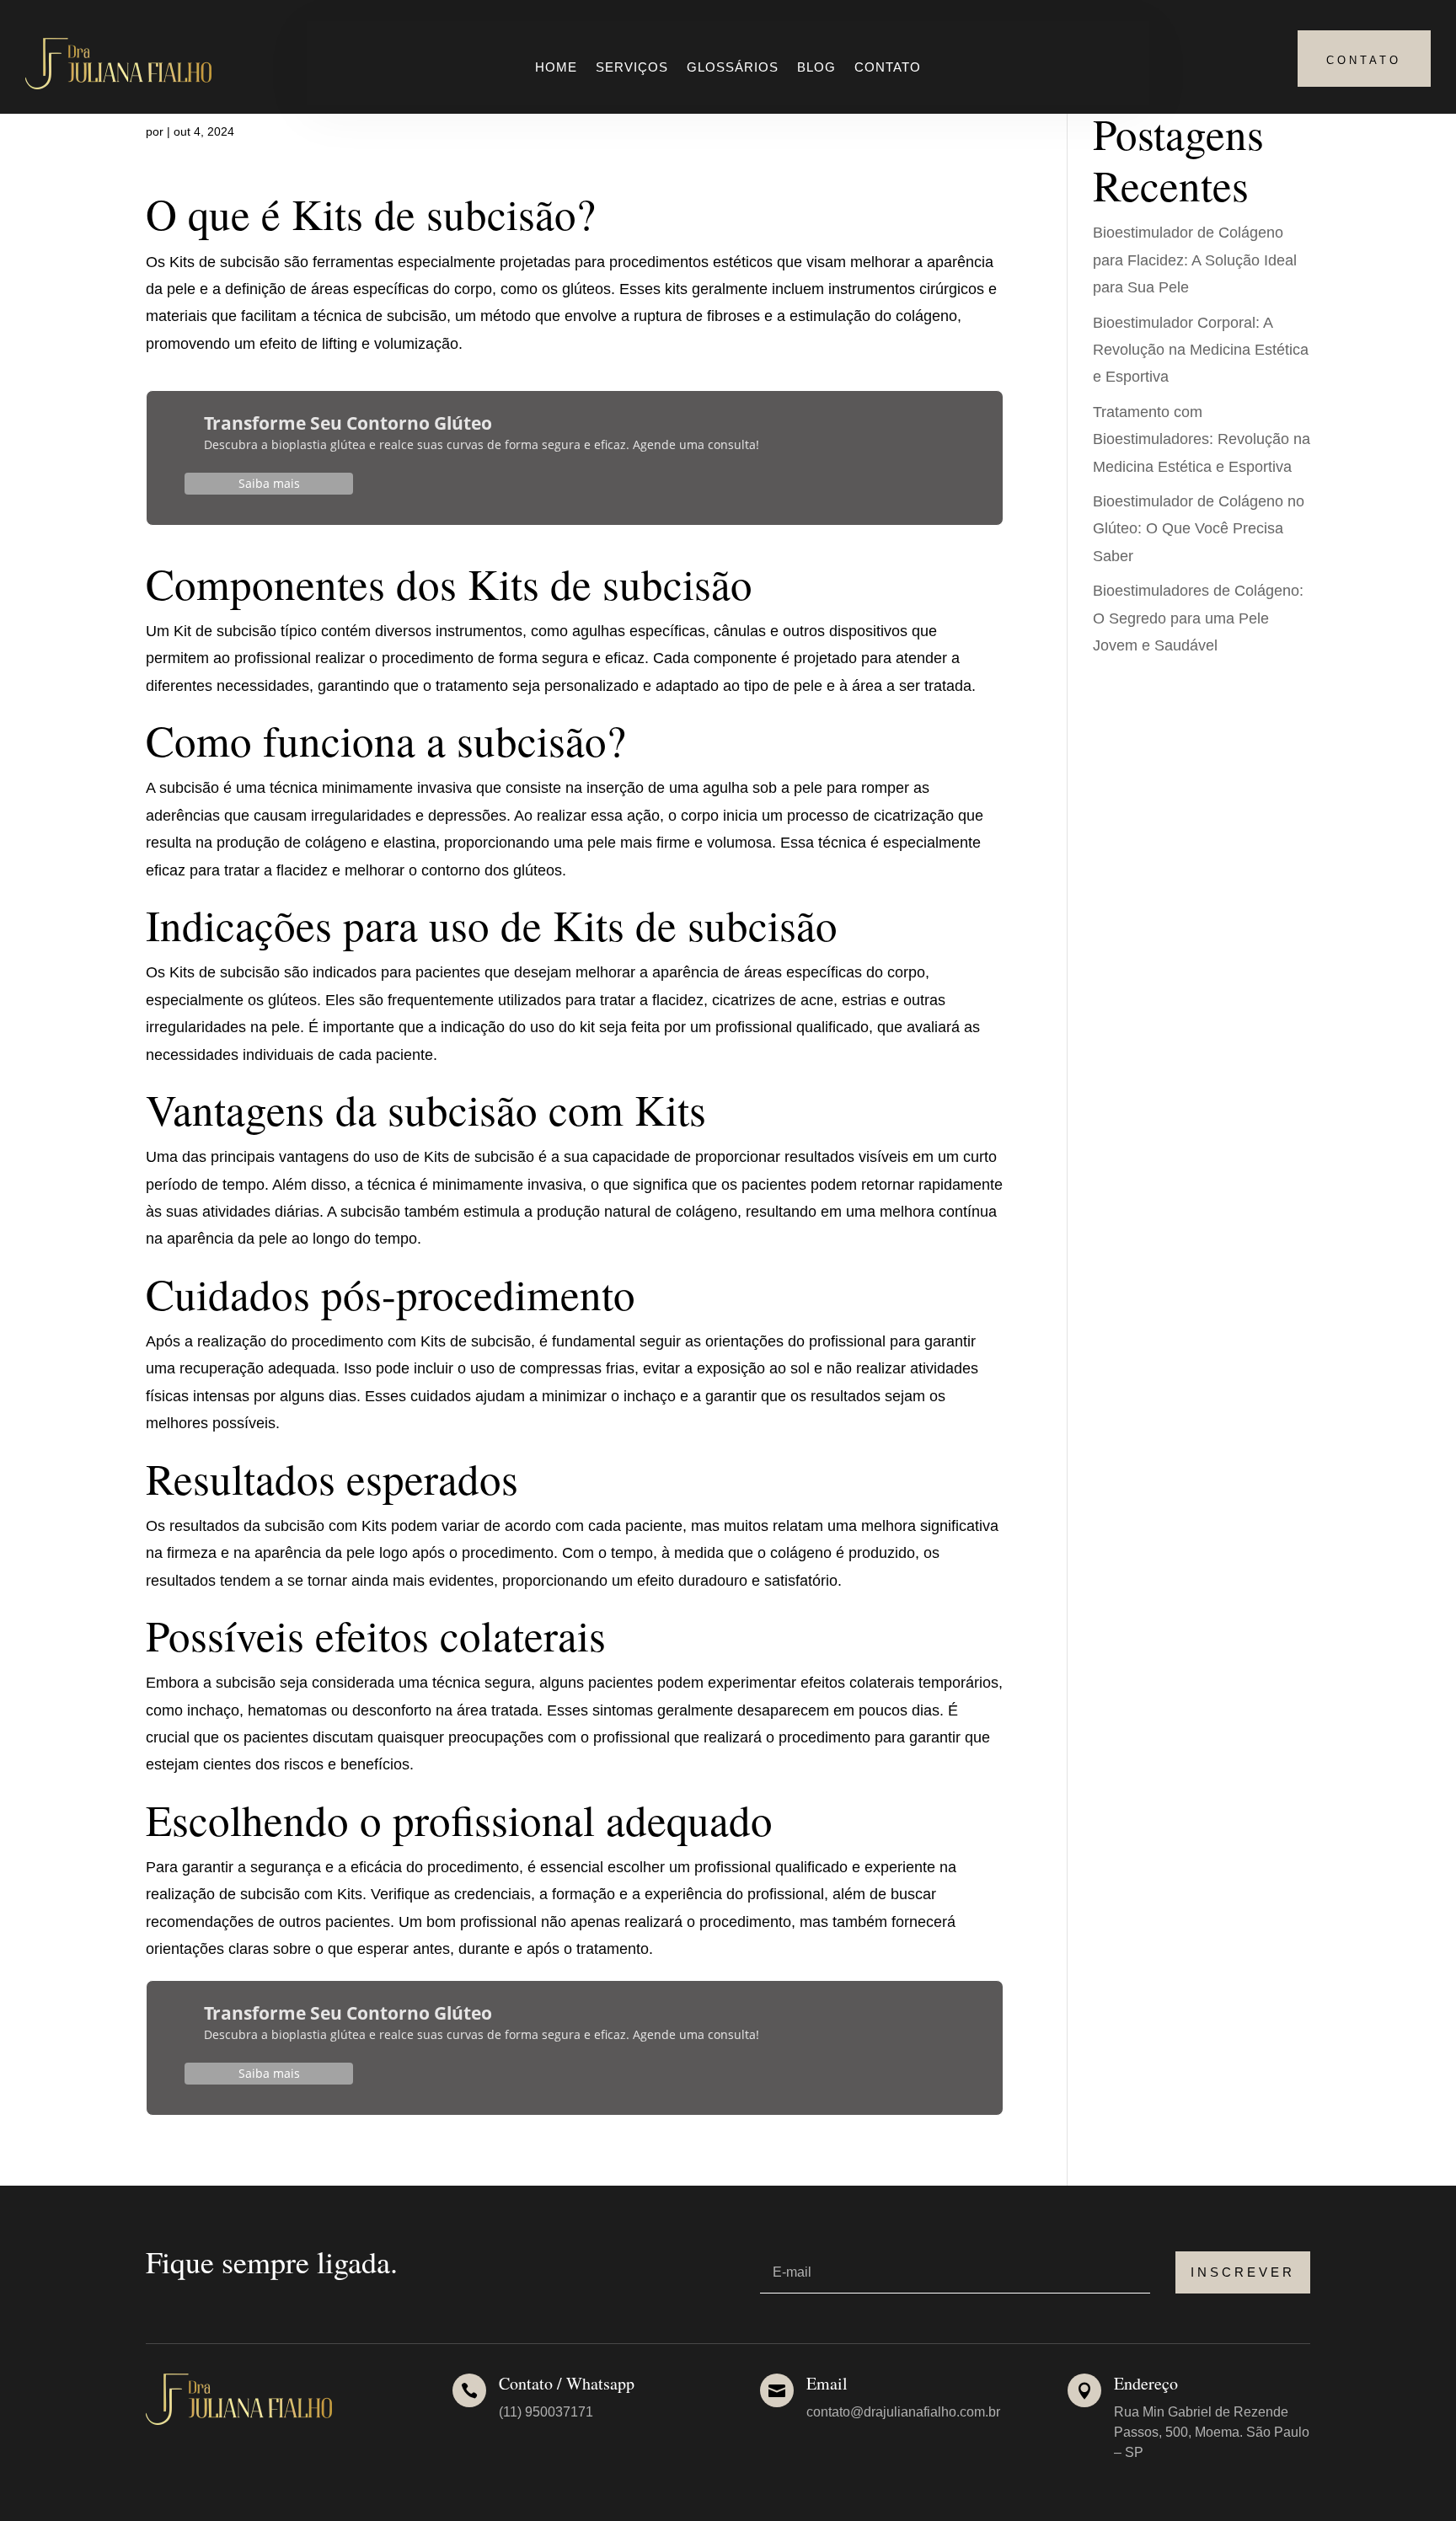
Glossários (733, 68)
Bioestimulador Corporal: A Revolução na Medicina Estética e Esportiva (1201, 350)
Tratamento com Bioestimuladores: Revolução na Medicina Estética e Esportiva (1202, 439)
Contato (888, 68)
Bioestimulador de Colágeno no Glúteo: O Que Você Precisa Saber (1199, 529)
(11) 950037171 (546, 2412)
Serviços (632, 68)
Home (556, 68)
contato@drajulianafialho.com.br (903, 2412)
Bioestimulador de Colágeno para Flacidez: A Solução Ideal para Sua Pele (1195, 260)
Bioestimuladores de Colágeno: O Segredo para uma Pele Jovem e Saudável (1198, 618)
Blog (816, 68)
